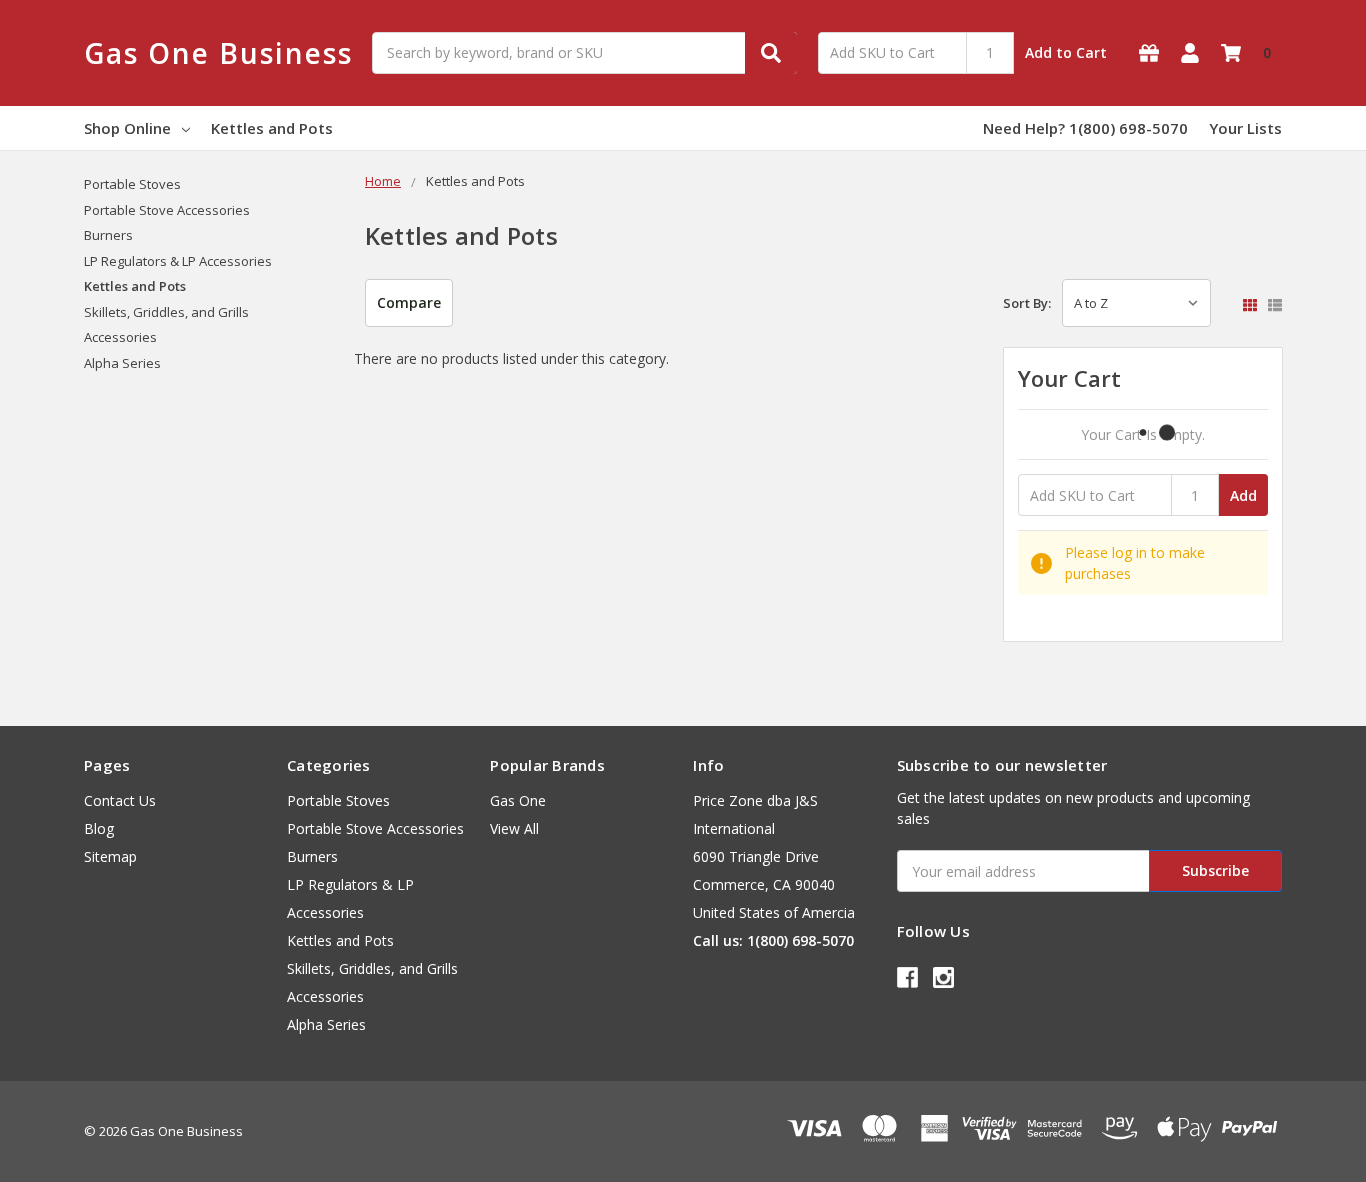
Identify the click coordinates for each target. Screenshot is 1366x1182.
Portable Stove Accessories (167, 210)
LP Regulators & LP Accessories (178, 261)
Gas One (518, 800)
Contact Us (120, 800)
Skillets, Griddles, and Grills (166, 312)
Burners (108, 235)
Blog (99, 828)
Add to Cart (1066, 52)
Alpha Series (122, 363)
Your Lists (1245, 128)
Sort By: (1027, 303)
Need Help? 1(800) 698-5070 (1085, 128)
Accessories (120, 337)
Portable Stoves (132, 184)
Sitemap (110, 856)
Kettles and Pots (272, 128)
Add (1243, 495)
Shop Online (127, 128)
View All (514, 828)
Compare (409, 302)
